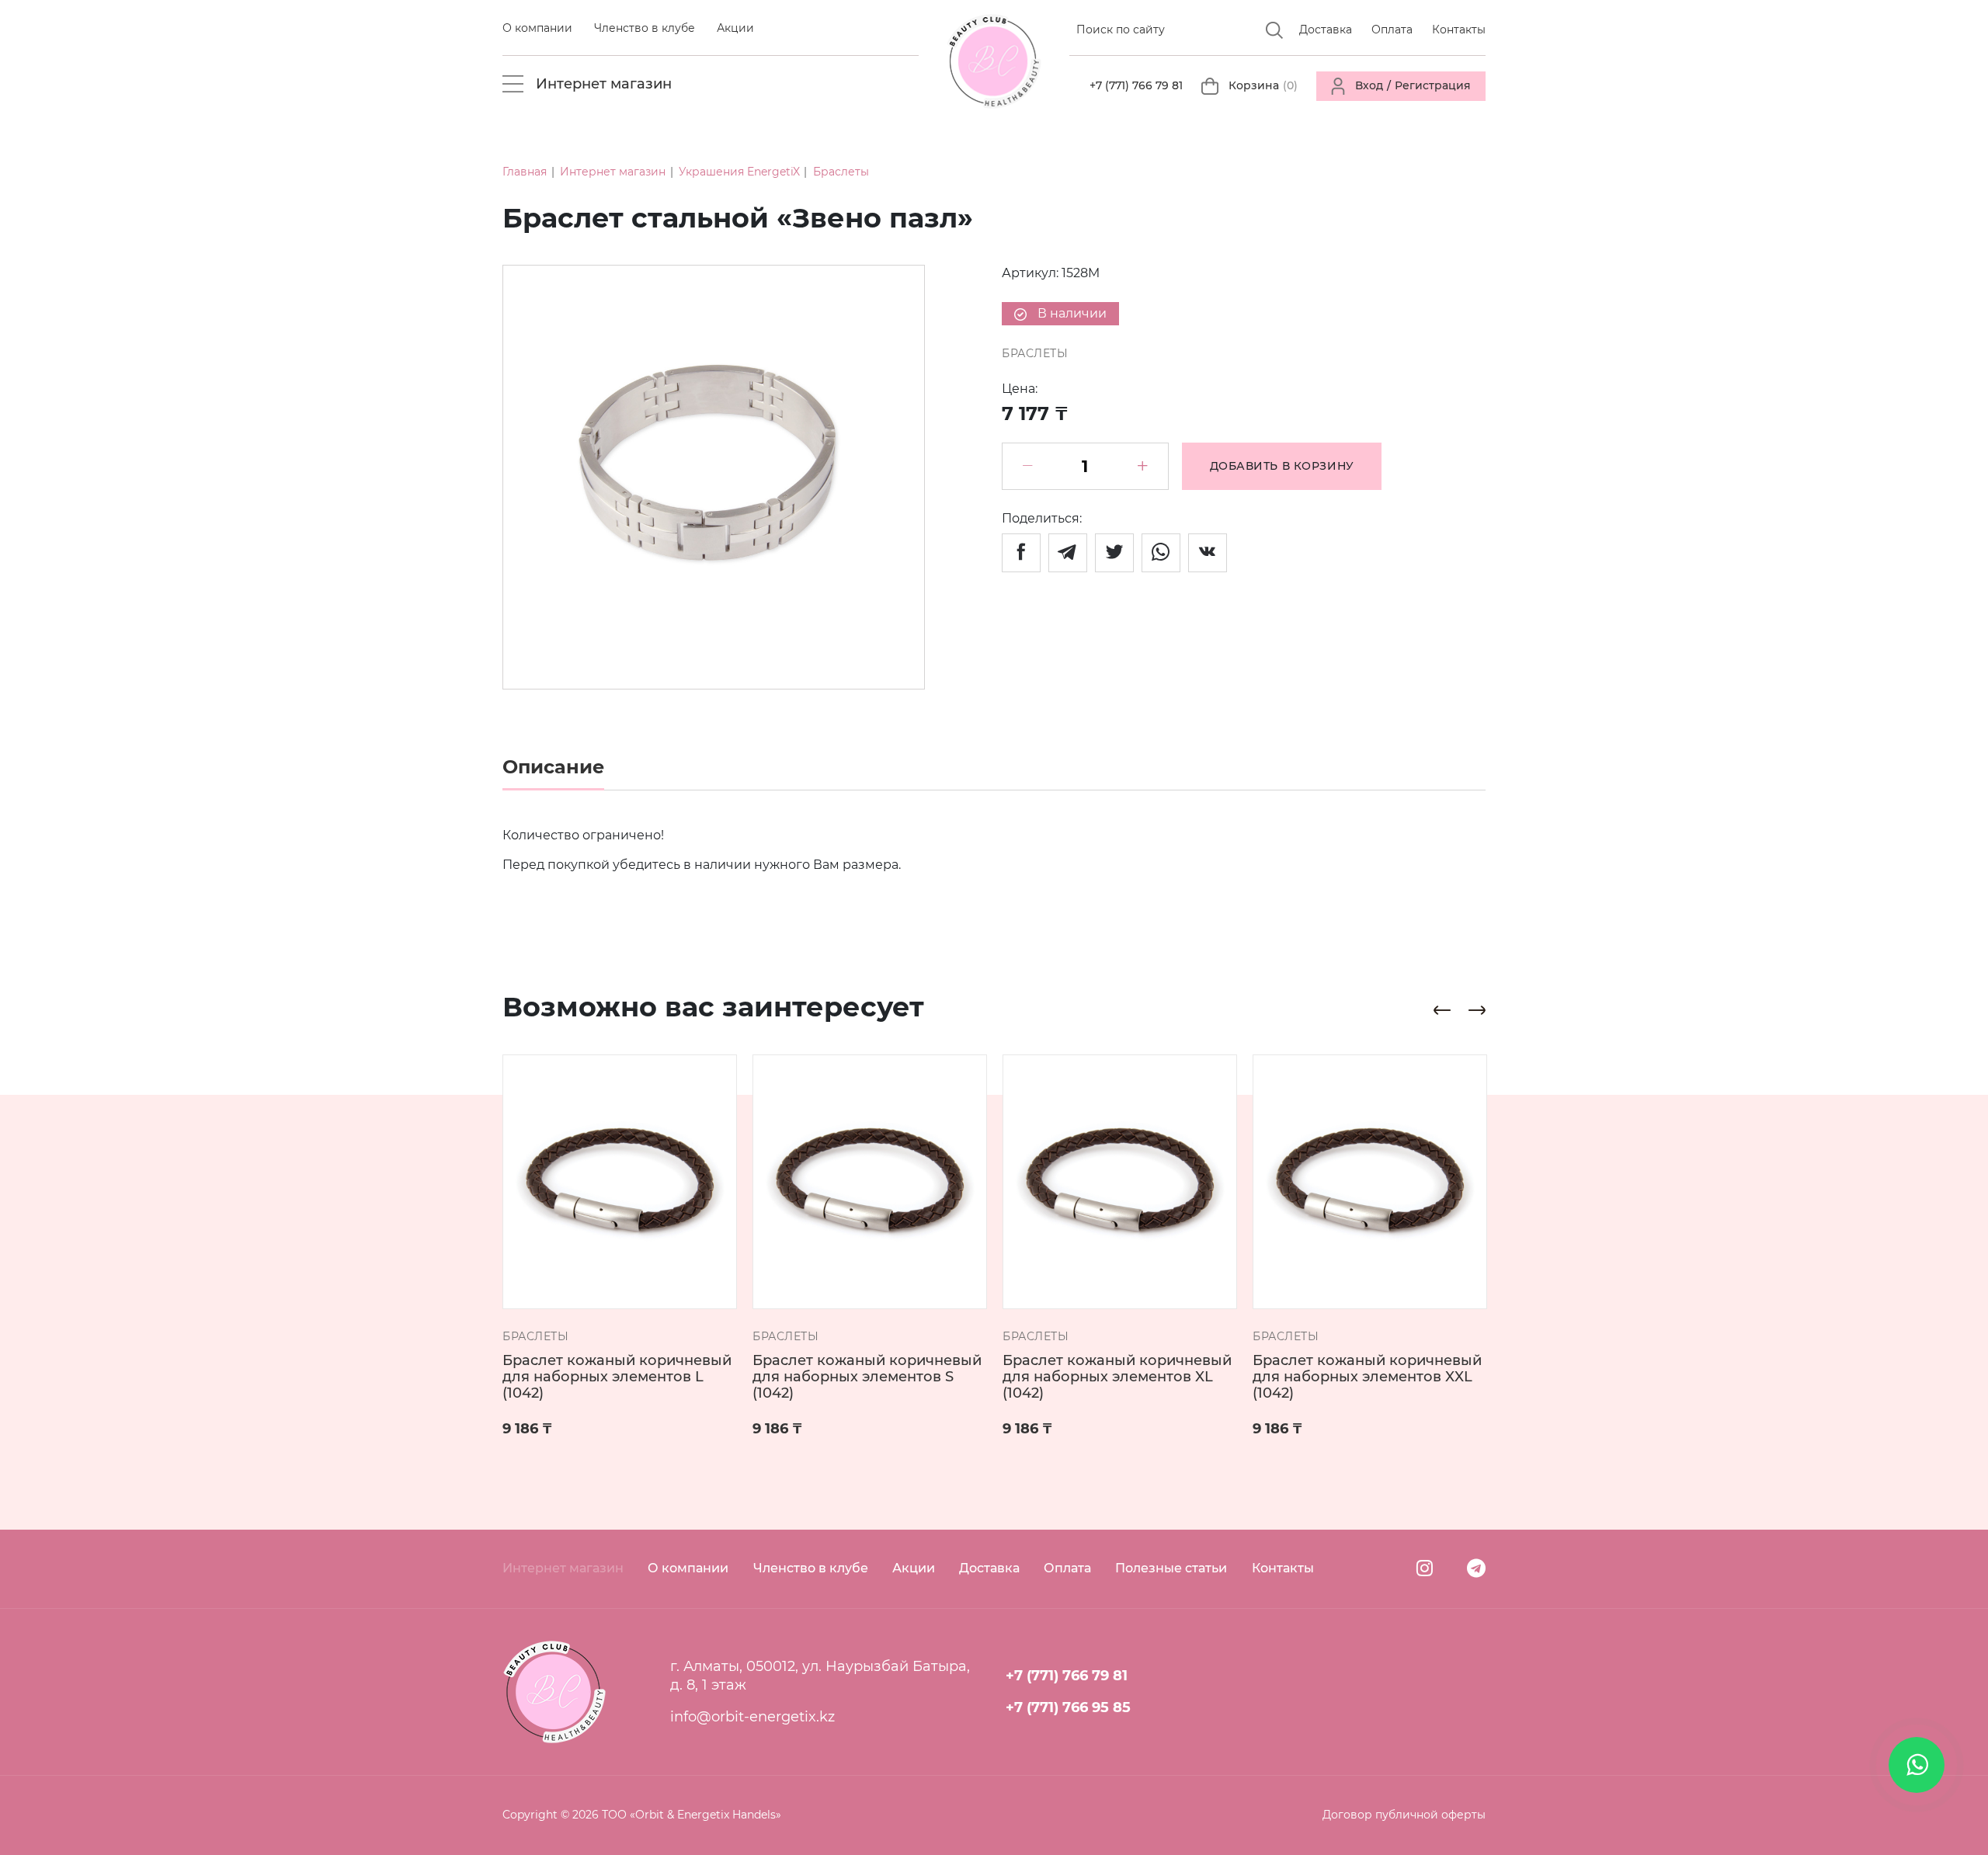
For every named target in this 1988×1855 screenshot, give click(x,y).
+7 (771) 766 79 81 (1136, 85)
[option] (714, 477)
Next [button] (1477, 1010)
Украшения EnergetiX (739, 172)
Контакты (1459, 30)
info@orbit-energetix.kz (752, 1716)
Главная (525, 172)
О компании (537, 28)
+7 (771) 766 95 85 (1068, 1707)
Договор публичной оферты (1404, 1815)
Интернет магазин (613, 172)
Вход (1369, 85)
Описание (553, 767)
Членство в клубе (645, 28)
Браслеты (841, 172)
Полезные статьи (1171, 1568)
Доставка (1326, 30)
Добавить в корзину (1282, 466)
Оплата (1392, 30)
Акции (735, 28)
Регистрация (1433, 85)
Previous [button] (1442, 1010)
